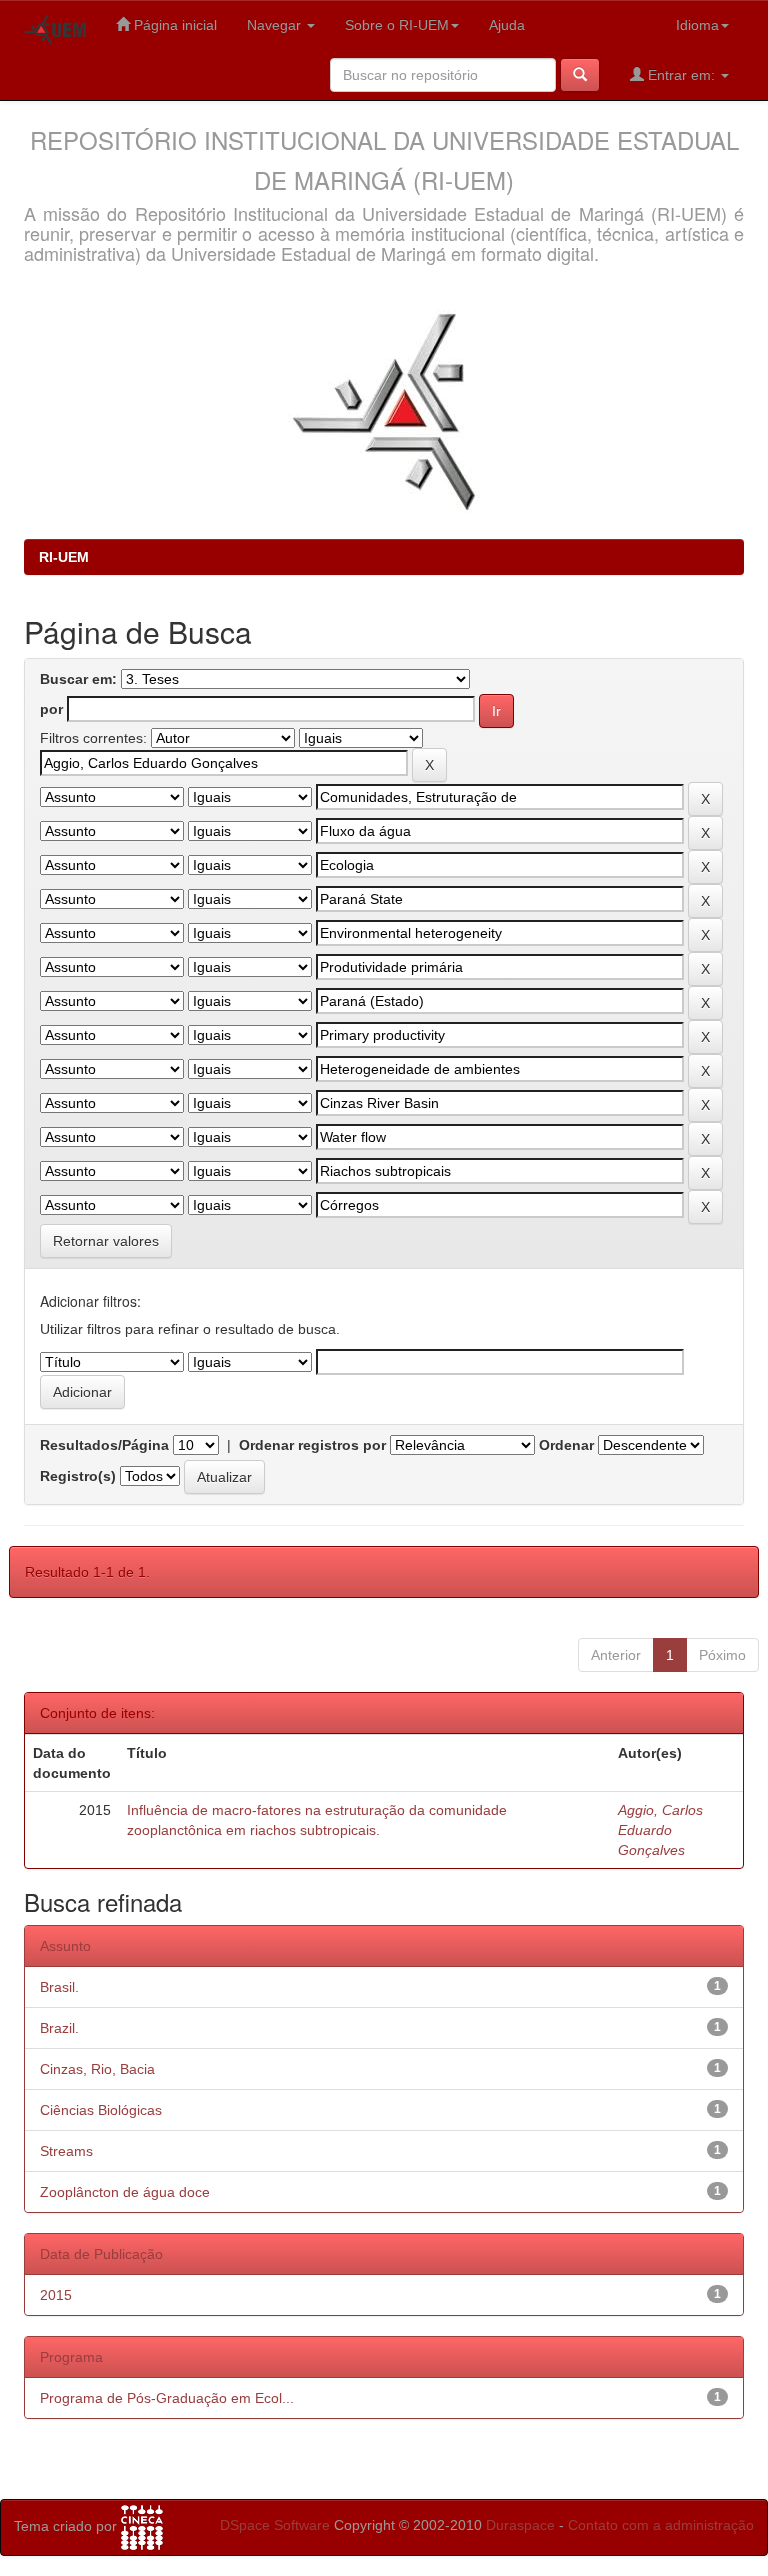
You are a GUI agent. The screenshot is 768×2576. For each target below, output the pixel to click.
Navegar (276, 25)
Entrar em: (681, 75)
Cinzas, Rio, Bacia (97, 2069)
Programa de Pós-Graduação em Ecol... (167, 2398)
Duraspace (520, 2525)
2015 (56, 2295)
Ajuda (507, 25)
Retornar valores (106, 1241)
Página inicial (173, 25)
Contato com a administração (661, 2525)
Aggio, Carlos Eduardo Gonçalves (660, 1830)
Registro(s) (78, 1476)
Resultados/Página (104, 1445)
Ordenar (566, 1445)
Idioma (697, 25)
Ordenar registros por (312, 1445)
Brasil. (59, 1987)
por (51, 709)
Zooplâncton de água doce (125, 2192)
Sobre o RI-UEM (397, 25)
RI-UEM (64, 557)
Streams (66, 2151)
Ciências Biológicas (101, 2110)
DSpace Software (275, 2525)
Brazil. (59, 2028)
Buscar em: (78, 679)
